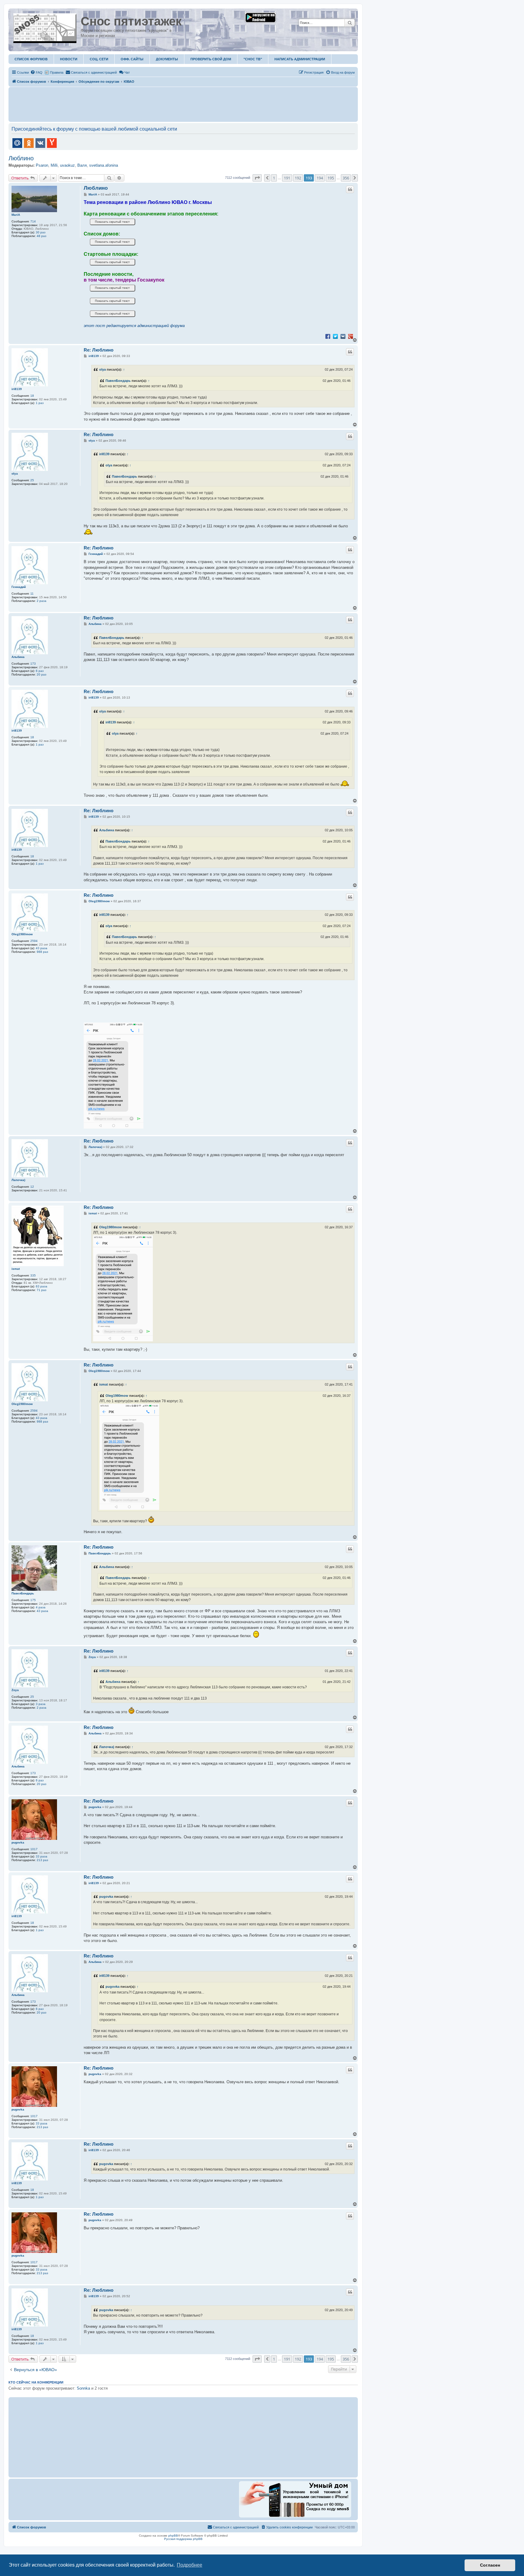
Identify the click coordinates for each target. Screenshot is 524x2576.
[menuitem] (36, 72)
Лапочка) (18, 1180)
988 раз (42, 952)
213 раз (42, 1860)
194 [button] (320, 178)
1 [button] (274, 178)
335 (33, 1275)
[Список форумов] (45, 27)
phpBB (173, 2536)
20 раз (42, 674)
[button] (257, 178)
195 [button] (331, 178)
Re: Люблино (99, 350)
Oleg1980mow (22, 934)
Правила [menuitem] (57, 72)
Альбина (18, 657)
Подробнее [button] (190, 2565)
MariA (16, 215)
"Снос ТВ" (253, 59)
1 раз (40, 403)
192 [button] (298, 178)
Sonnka (83, 2388)
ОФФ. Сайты (132, 59)
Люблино (21, 158)
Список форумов (31, 59)
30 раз (41, 232)
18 (32, 396)
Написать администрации (300, 59)
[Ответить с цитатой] (350, 189)
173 (33, 664)
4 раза (41, 1607)
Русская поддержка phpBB (183, 2539)
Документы (167, 59)
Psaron (42, 165)
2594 (34, 941)
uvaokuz (67, 165)
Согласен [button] (490, 2565)
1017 (34, 1849)
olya (102, 369)
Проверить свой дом (211, 59)
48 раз (42, 236)
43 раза (42, 948)
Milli (54, 165)
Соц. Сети (99, 59)
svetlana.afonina (104, 165)
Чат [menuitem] (127, 72)
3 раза (41, 1704)
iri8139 (17, 389)
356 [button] (346, 178)
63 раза (42, 1286)
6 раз (40, 671)
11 (32, 594)
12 (32, 1187)
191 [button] (287, 178)
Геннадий (19, 587)
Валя (82, 165)
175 (33, 1600)
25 (32, 480)
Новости (69, 59)
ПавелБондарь (118, 381)
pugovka (18, 1842)
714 (33, 221)
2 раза (42, 601)
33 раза (42, 1856)
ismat (16, 1269)
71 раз (42, 1290)
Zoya (15, 1690)
